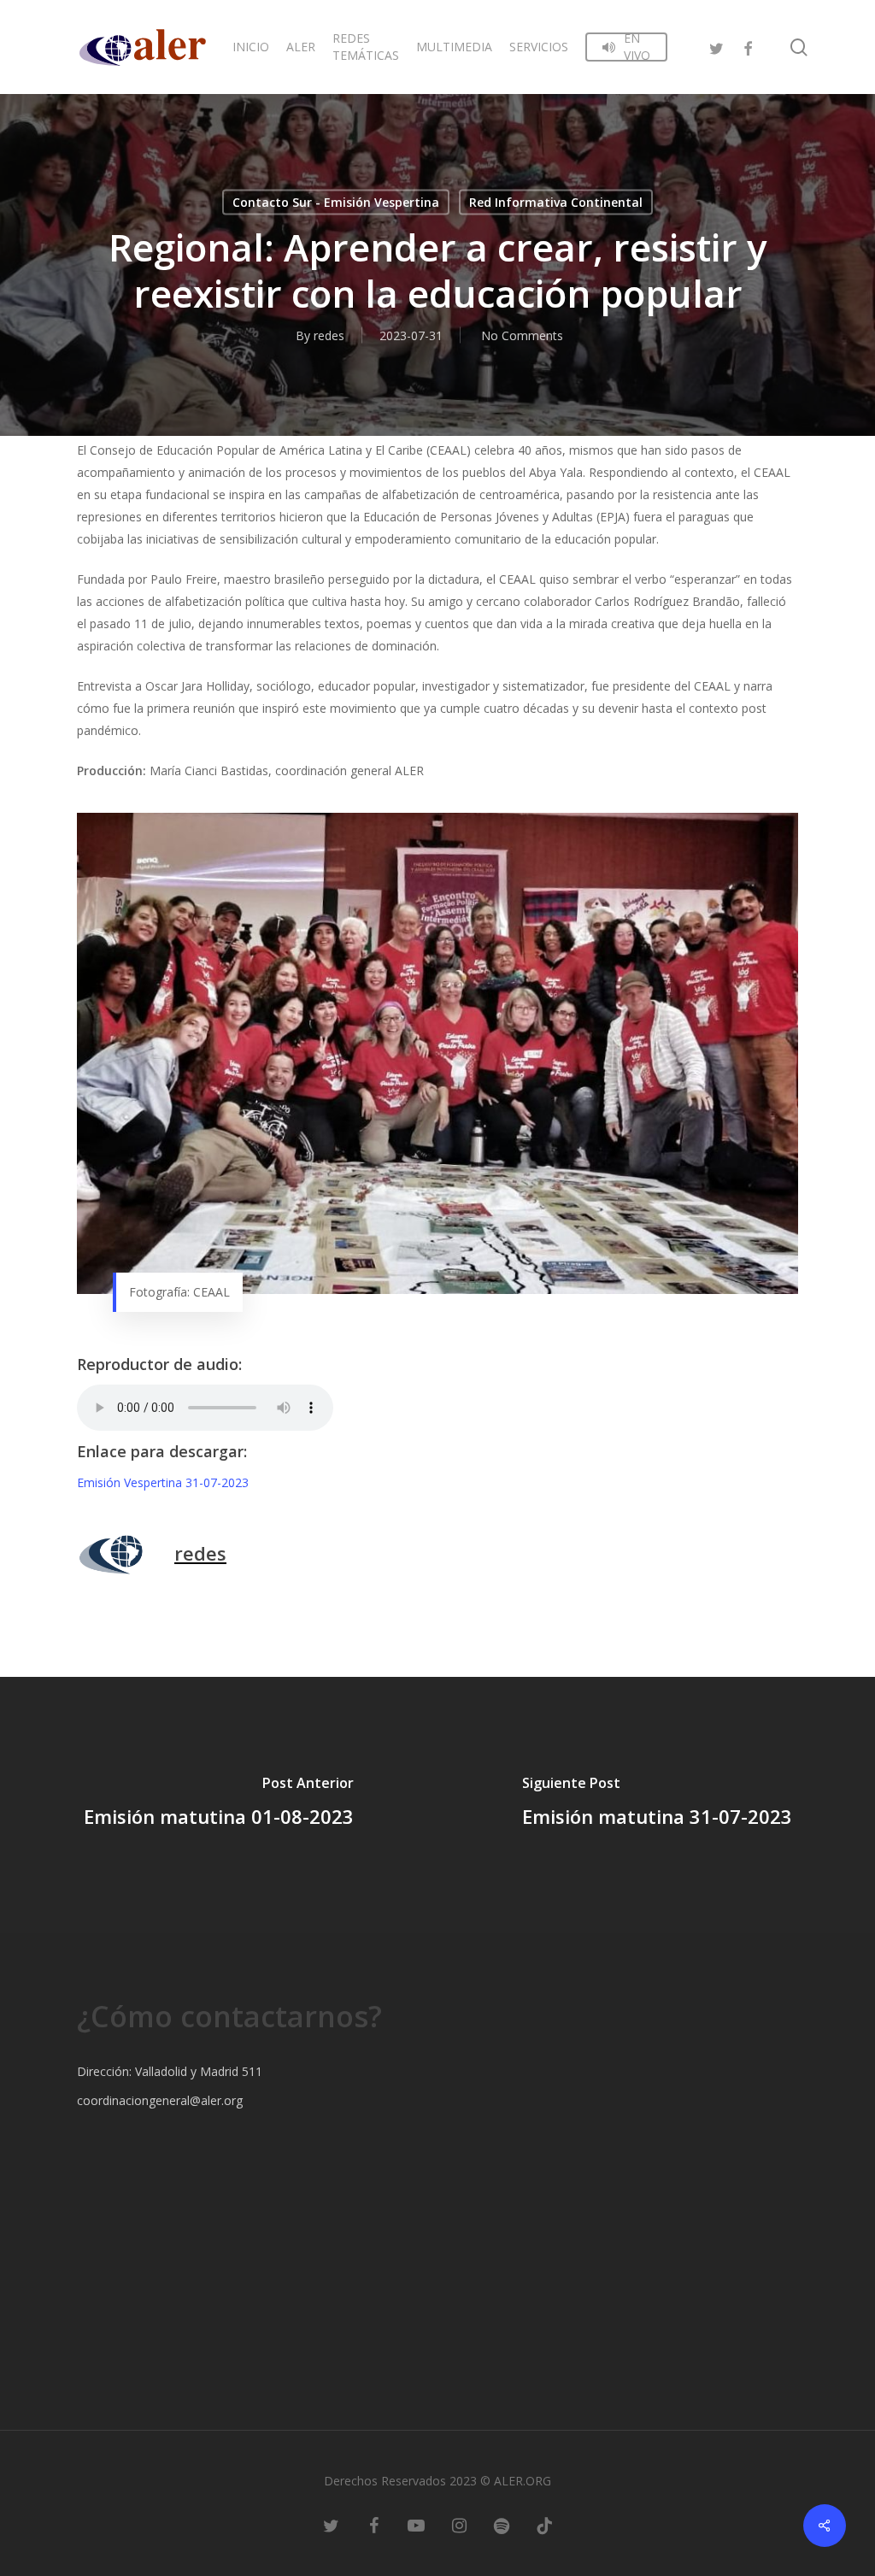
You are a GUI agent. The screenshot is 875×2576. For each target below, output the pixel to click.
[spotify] (502, 2525)
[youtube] (416, 2525)
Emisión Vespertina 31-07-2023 (163, 1482)
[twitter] (717, 47)
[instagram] (459, 2525)
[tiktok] (544, 2525)
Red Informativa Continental (556, 202)
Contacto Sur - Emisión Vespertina (336, 202)
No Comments (522, 335)
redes (329, 335)
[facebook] (748, 47)
